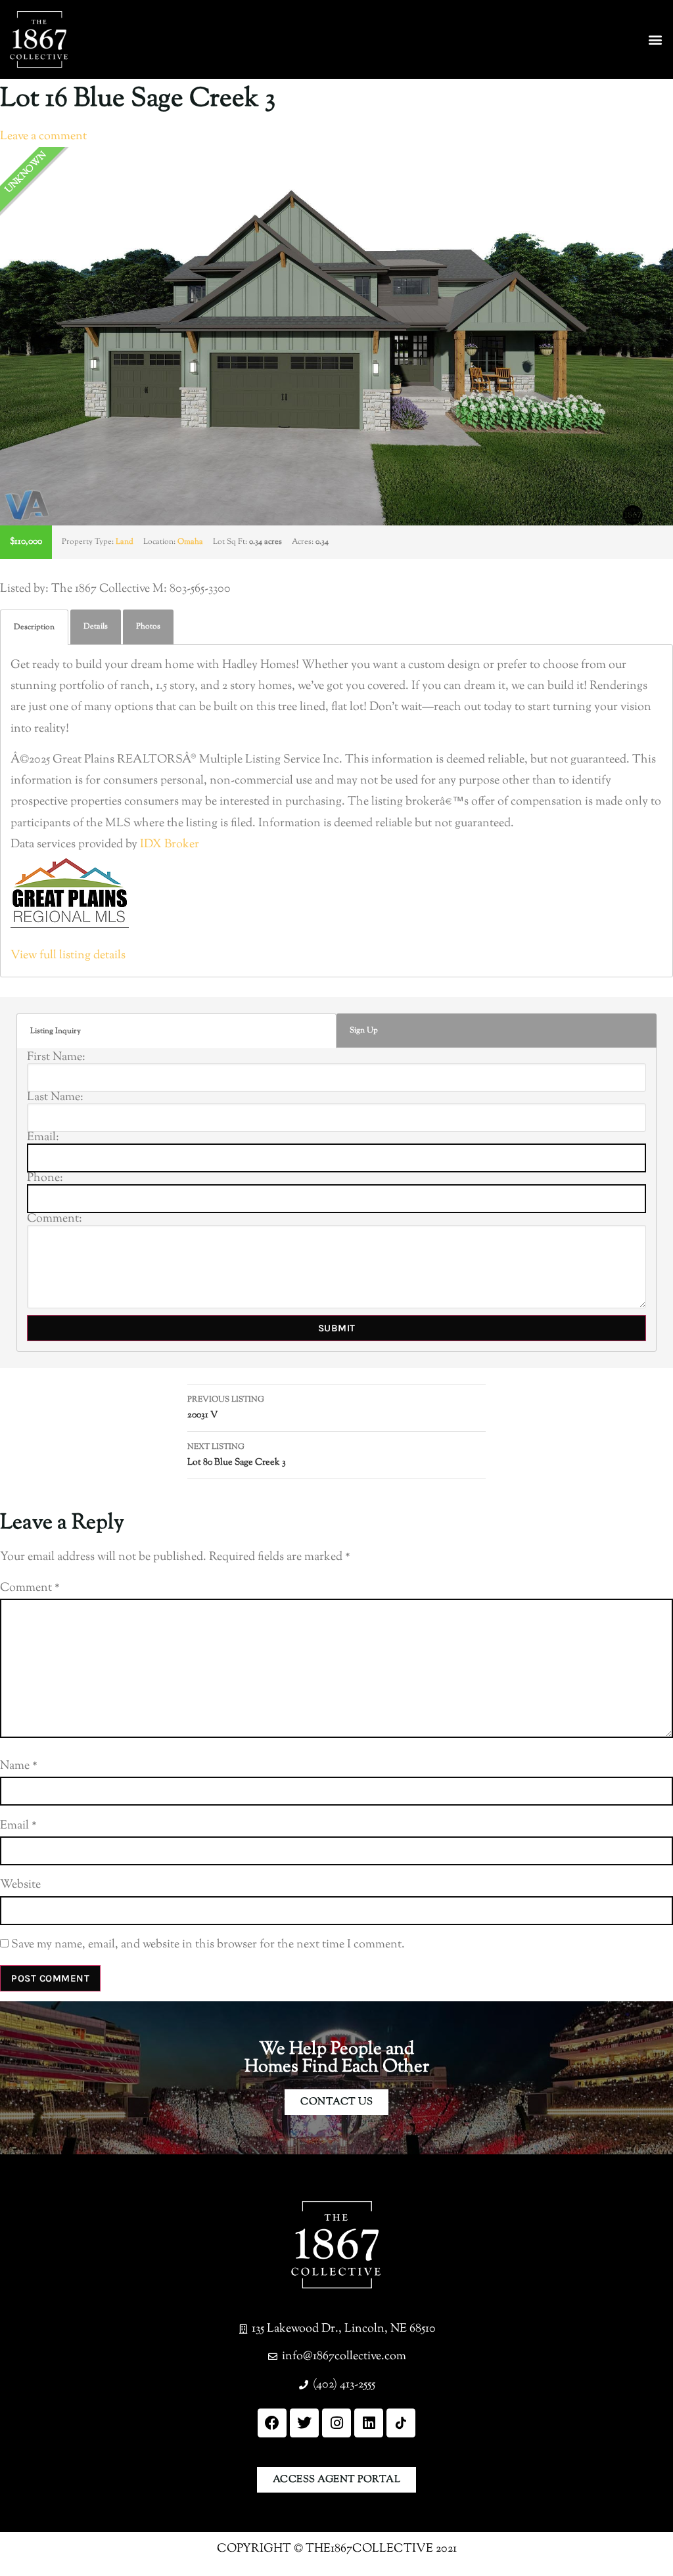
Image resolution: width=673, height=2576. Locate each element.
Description (34, 627)
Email (18, 1826)
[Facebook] (272, 2423)
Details (96, 627)
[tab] (34, 627)
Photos (148, 627)
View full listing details (68, 956)
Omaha (190, 542)
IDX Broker (170, 845)
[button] (656, 40)
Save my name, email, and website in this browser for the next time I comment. (208, 1945)
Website (20, 1885)
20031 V (226, 1408)
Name (19, 1766)
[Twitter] (304, 2423)
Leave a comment (43, 137)
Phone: (45, 1178)
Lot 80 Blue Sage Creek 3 (237, 1455)
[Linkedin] (369, 2423)
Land (125, 542)
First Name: (56, 1057)
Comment (30, 1588)
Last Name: (55, 1098)
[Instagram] (336, 2423)
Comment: (55, 1219)
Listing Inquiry (56, 1031)
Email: (43, 1138)
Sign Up (364, 1031)
